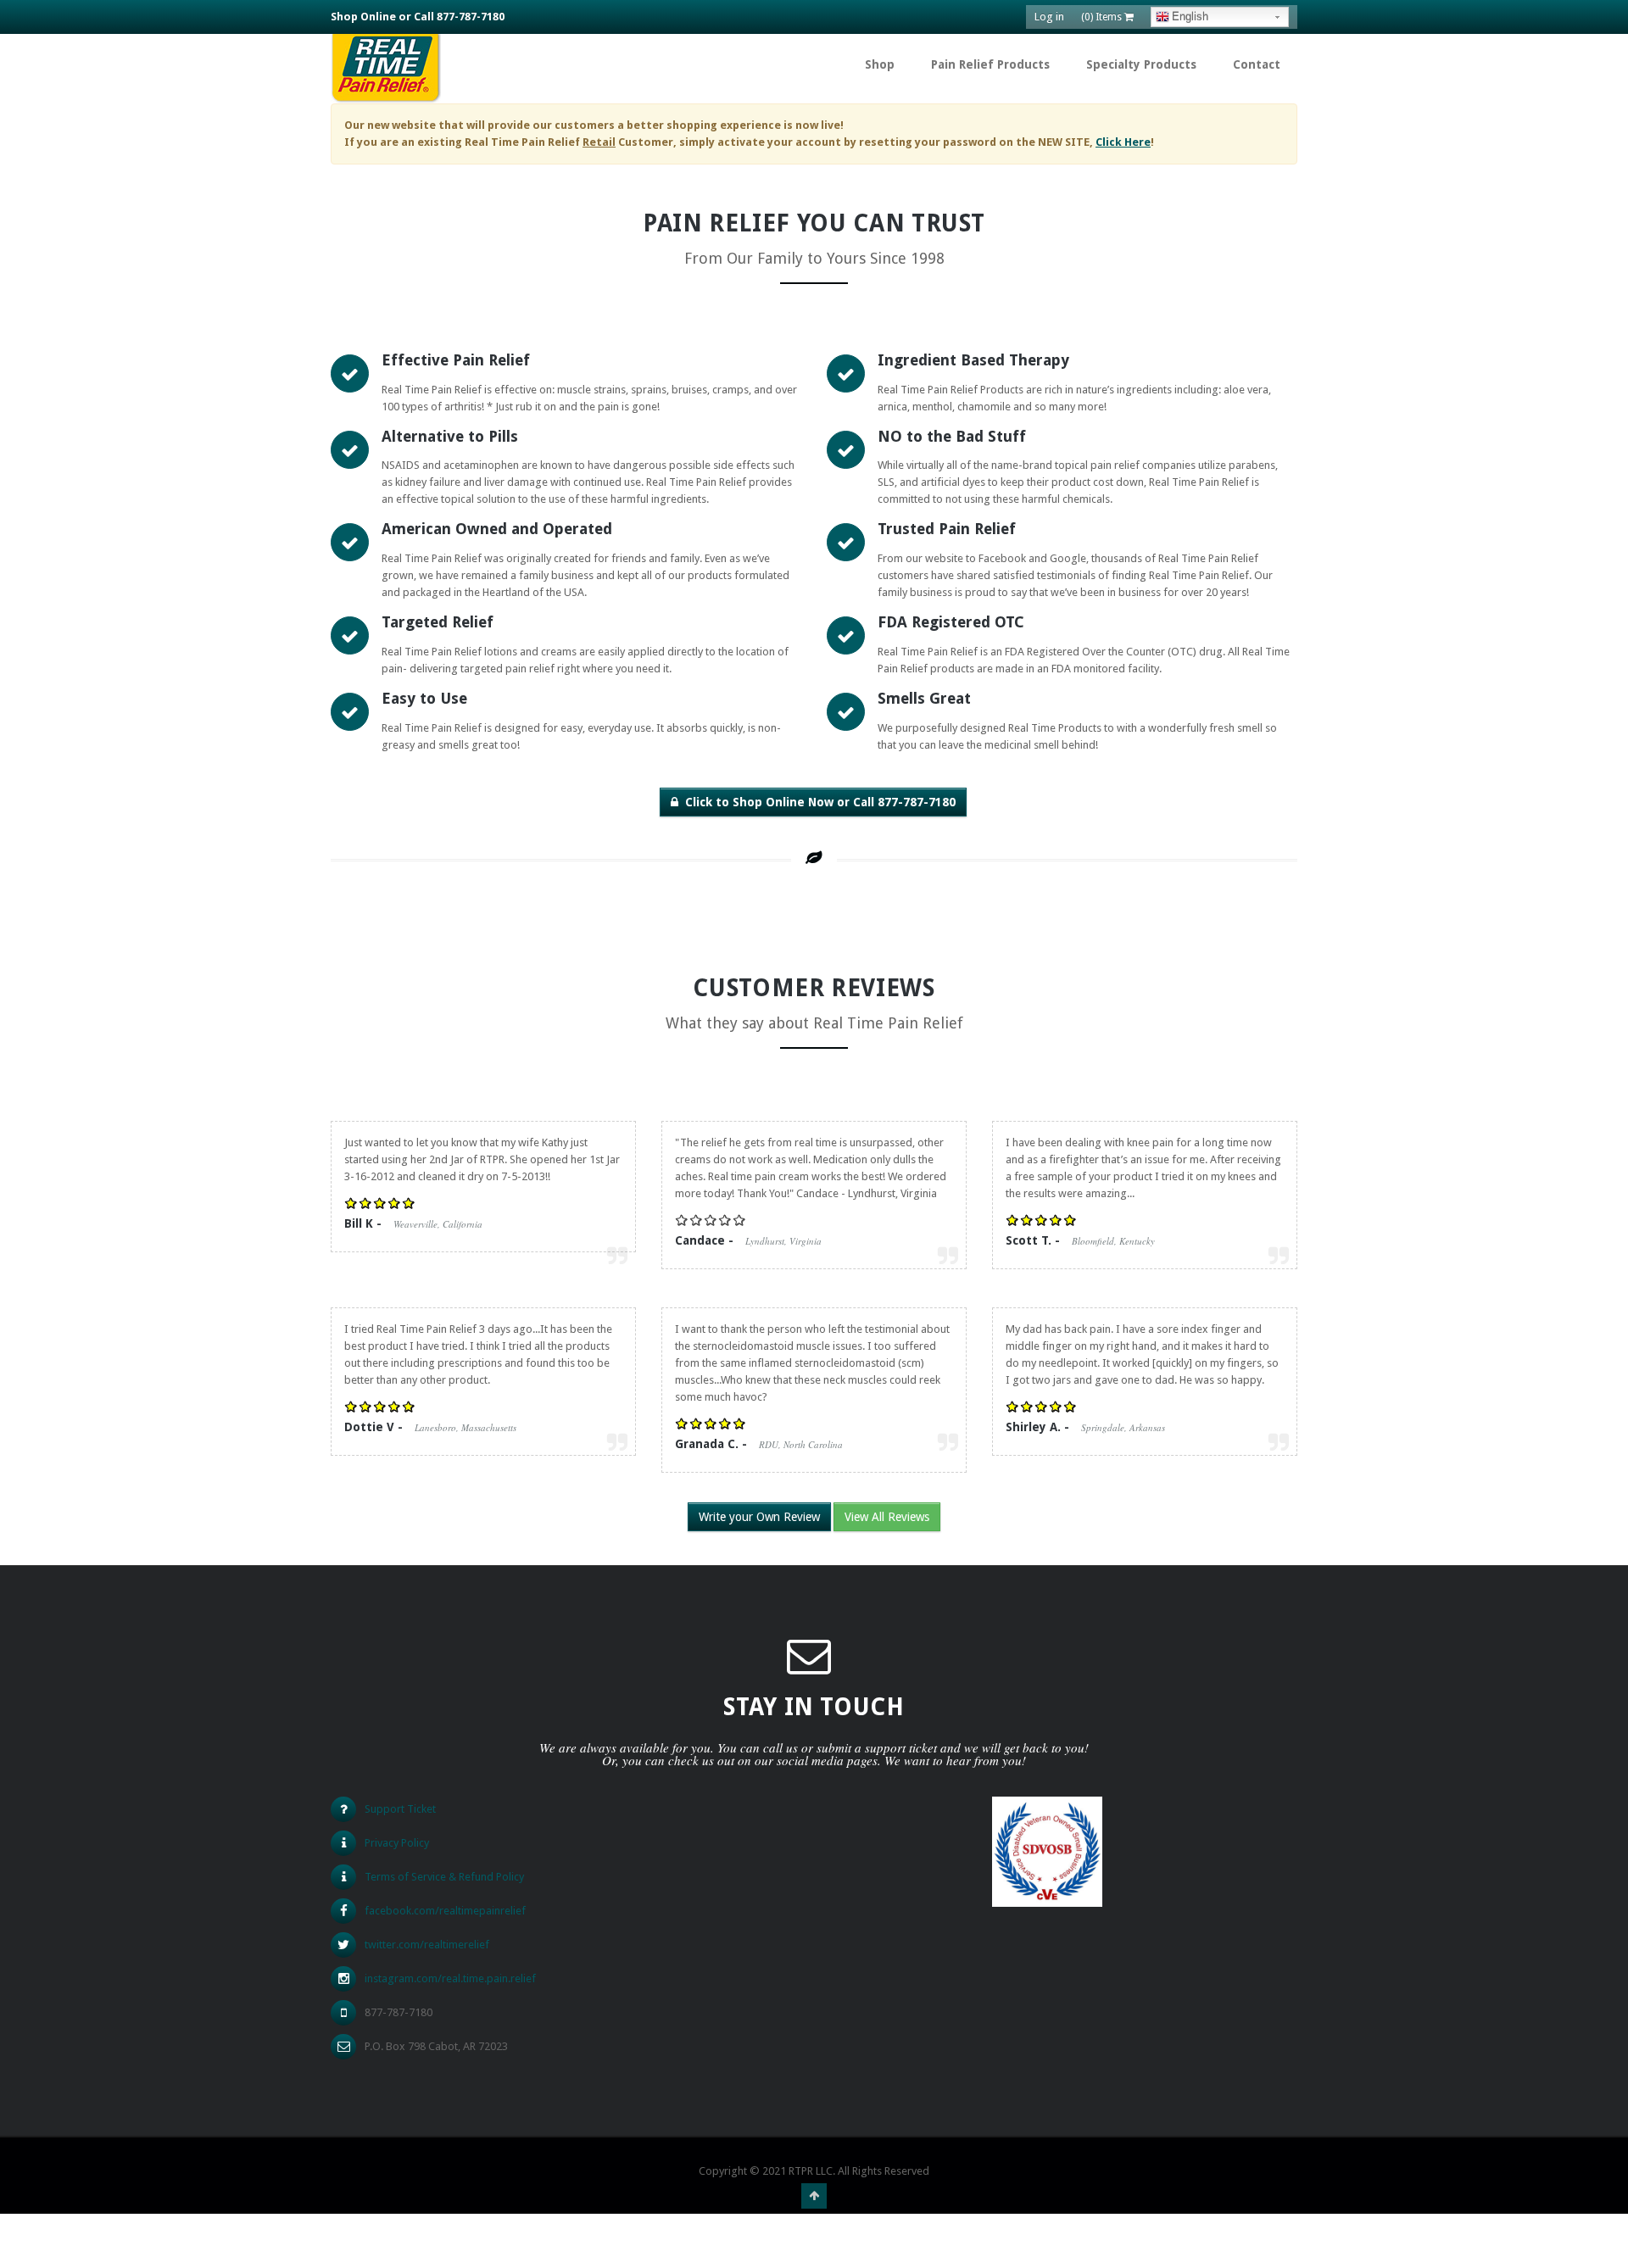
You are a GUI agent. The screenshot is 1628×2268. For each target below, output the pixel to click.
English (1190, 17)
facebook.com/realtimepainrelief (445, 1911)
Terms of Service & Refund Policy (444, 1877)
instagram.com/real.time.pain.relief (450, 1978)
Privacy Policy (397, 1843)
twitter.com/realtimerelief (427, 1945)
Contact (1257, 64)
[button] (813, 802)
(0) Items (1103, 17)
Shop (880, 64)
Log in (1049, 17)
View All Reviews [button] (887, 1517)
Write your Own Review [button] (759, 1517)
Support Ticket (400, 1809)
